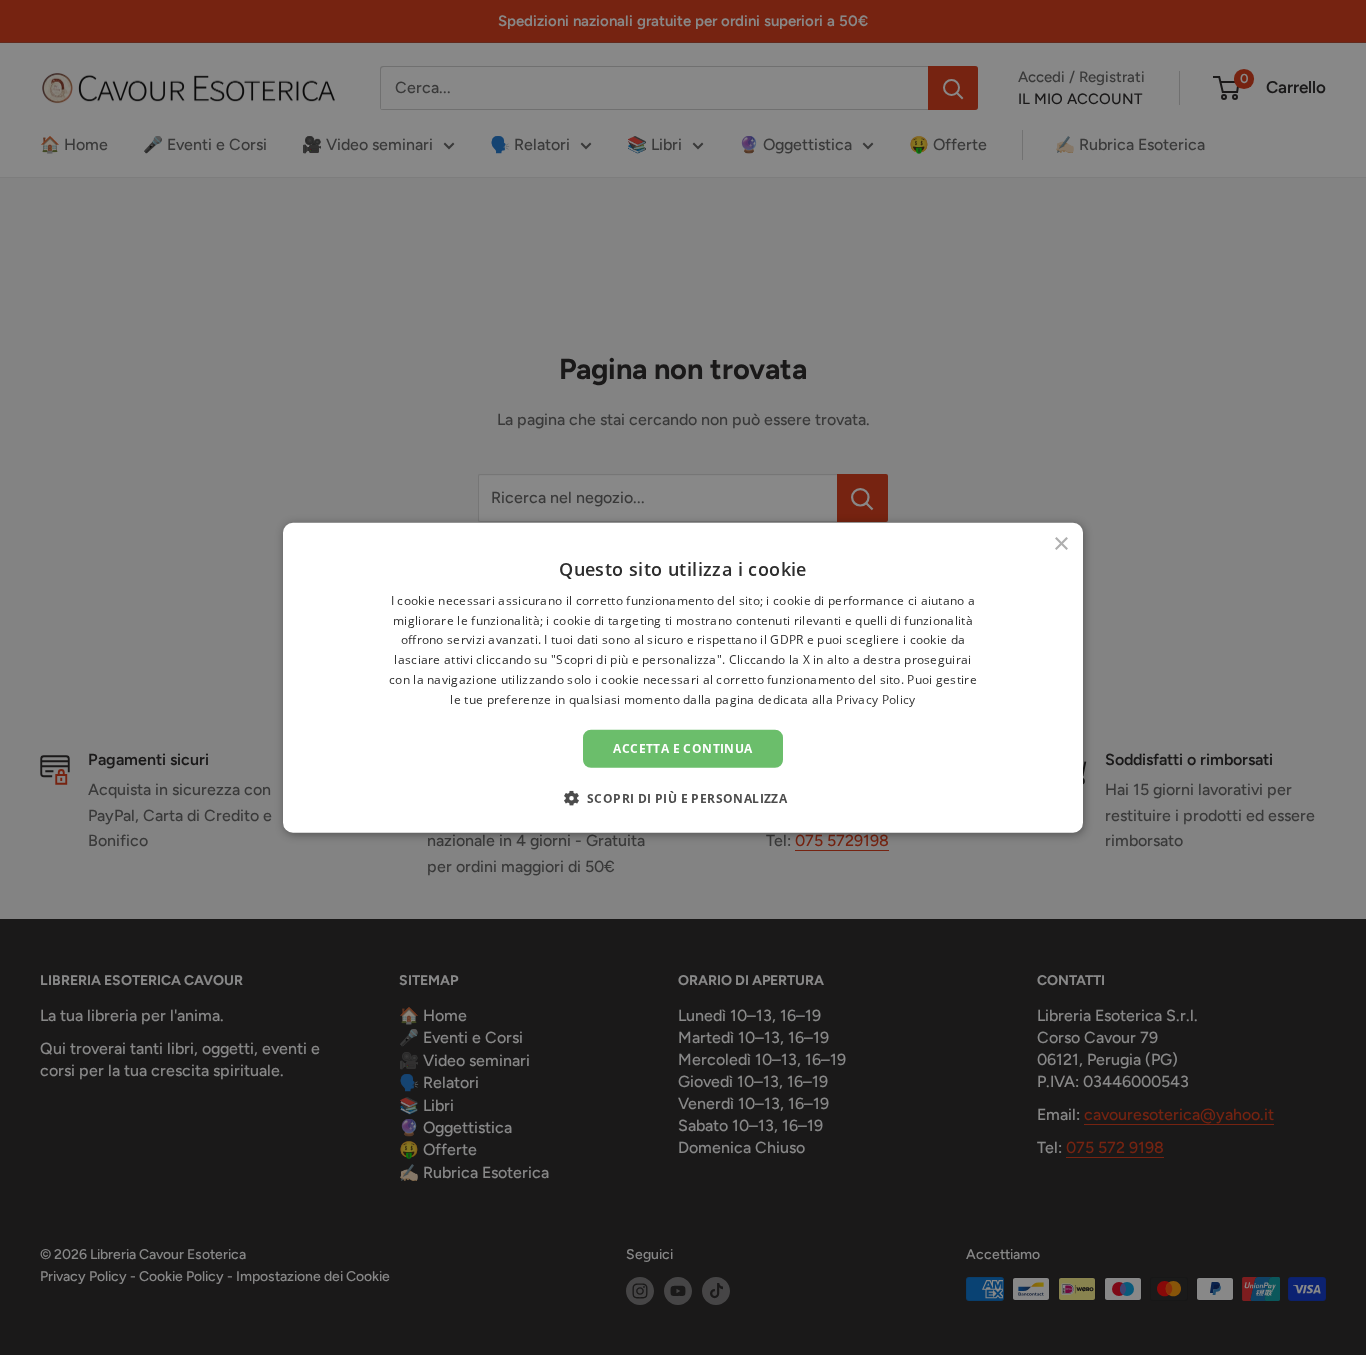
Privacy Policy (875, 699)
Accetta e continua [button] (682, 747)
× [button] (1060, 543)
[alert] (683, 677)
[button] (683, 798)
